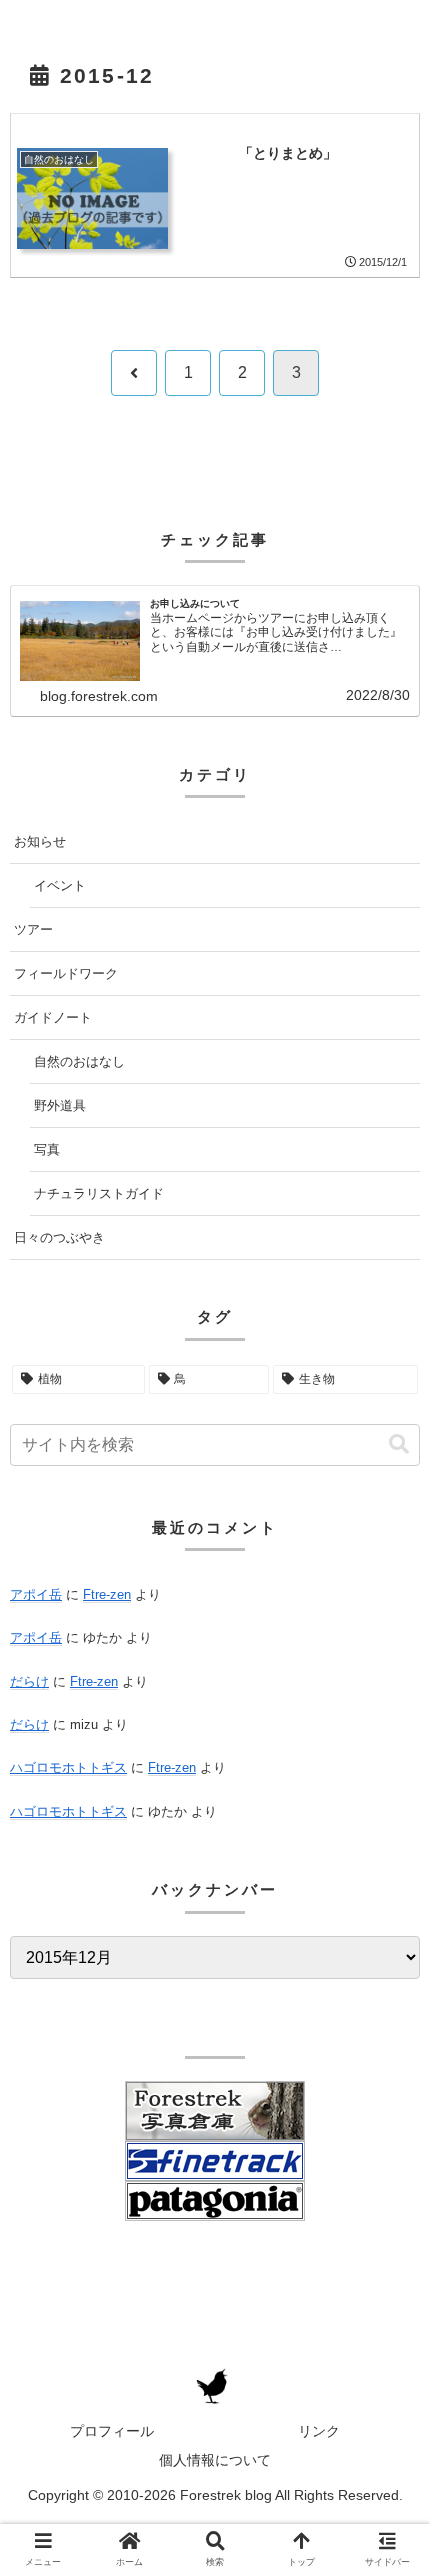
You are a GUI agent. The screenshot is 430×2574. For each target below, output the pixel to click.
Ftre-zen (107, 1594)
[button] (399, 1444)
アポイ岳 (36, 1594)
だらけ (29, 1681)
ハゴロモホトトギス (68, 1767)
